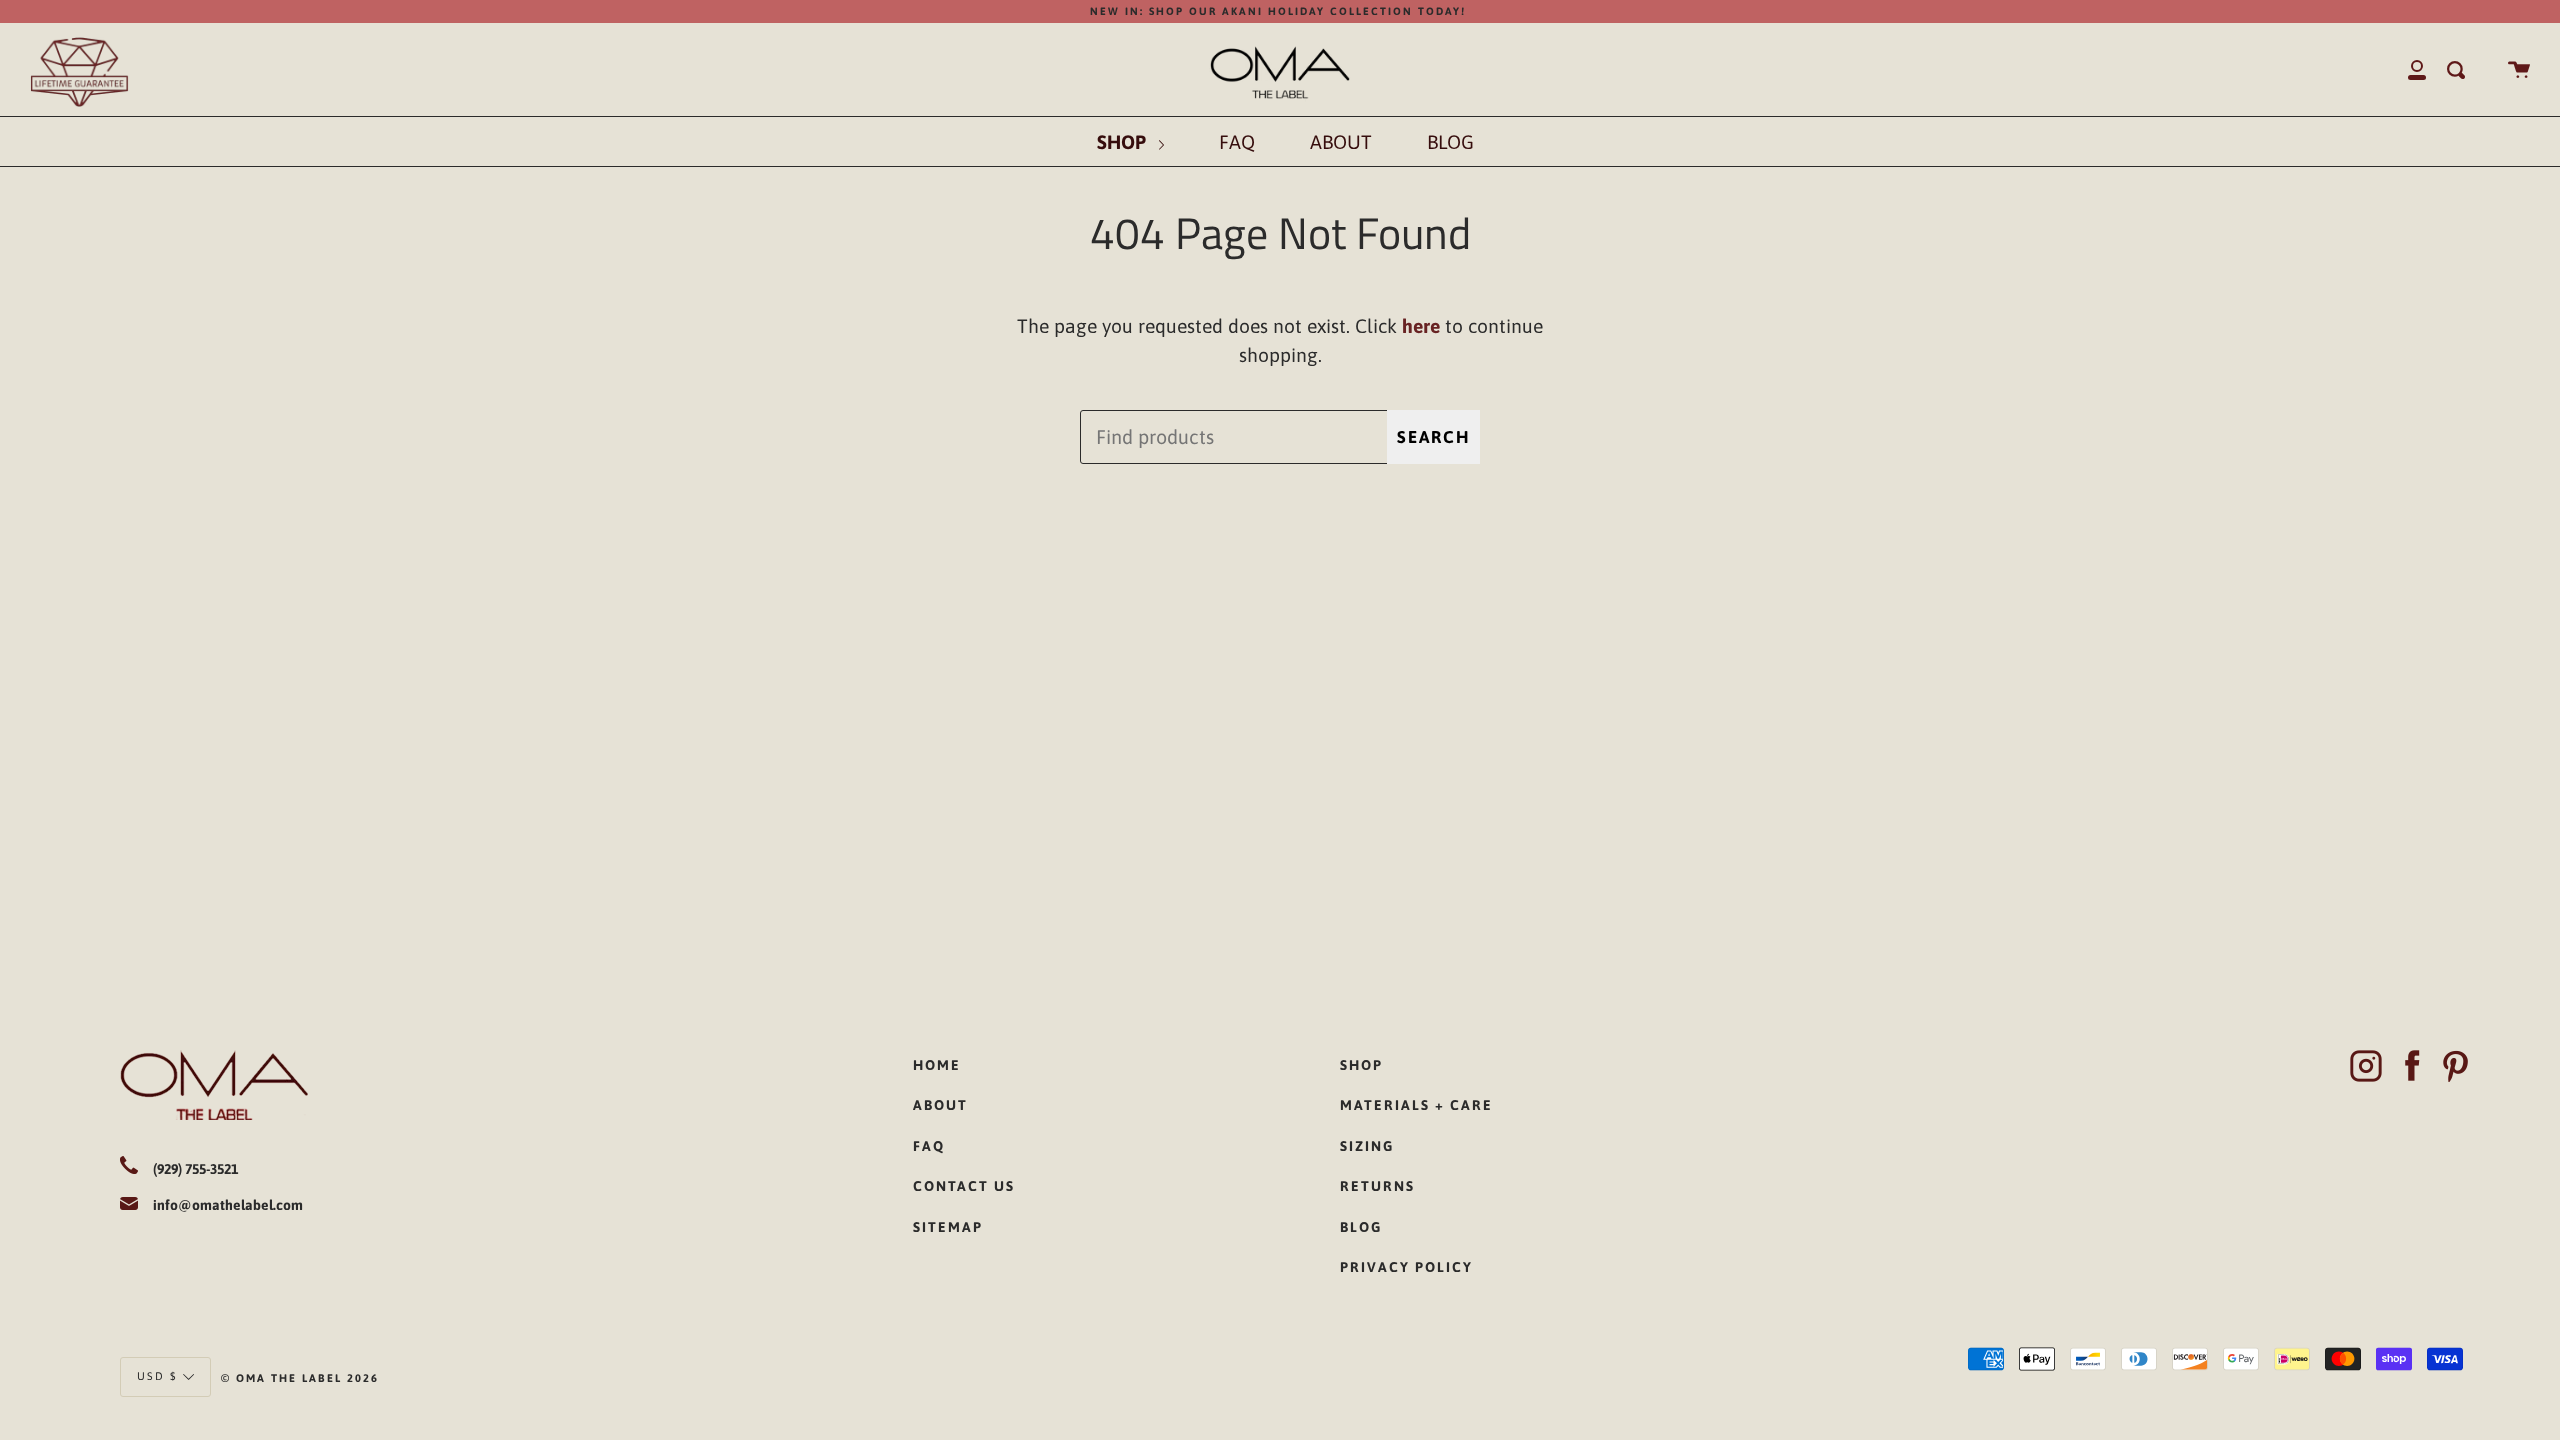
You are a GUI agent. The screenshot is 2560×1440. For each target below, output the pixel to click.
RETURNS (1377, 1186)
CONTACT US (964, 1186)
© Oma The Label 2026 (300, 1378)
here (1421, 326)
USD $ (157, 1375)
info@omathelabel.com (228, 1205)
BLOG (1450, 142)
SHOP (1124, 142)
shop (1361, 1065)
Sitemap (948, 1227)
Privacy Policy (1406, 1267)
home (937, 1065)
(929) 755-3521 (195, 1169)
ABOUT (1341, 142)
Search (1433, 437)
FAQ (1237, 142)
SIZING (1367, 1146)
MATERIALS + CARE (1416, 1105)
